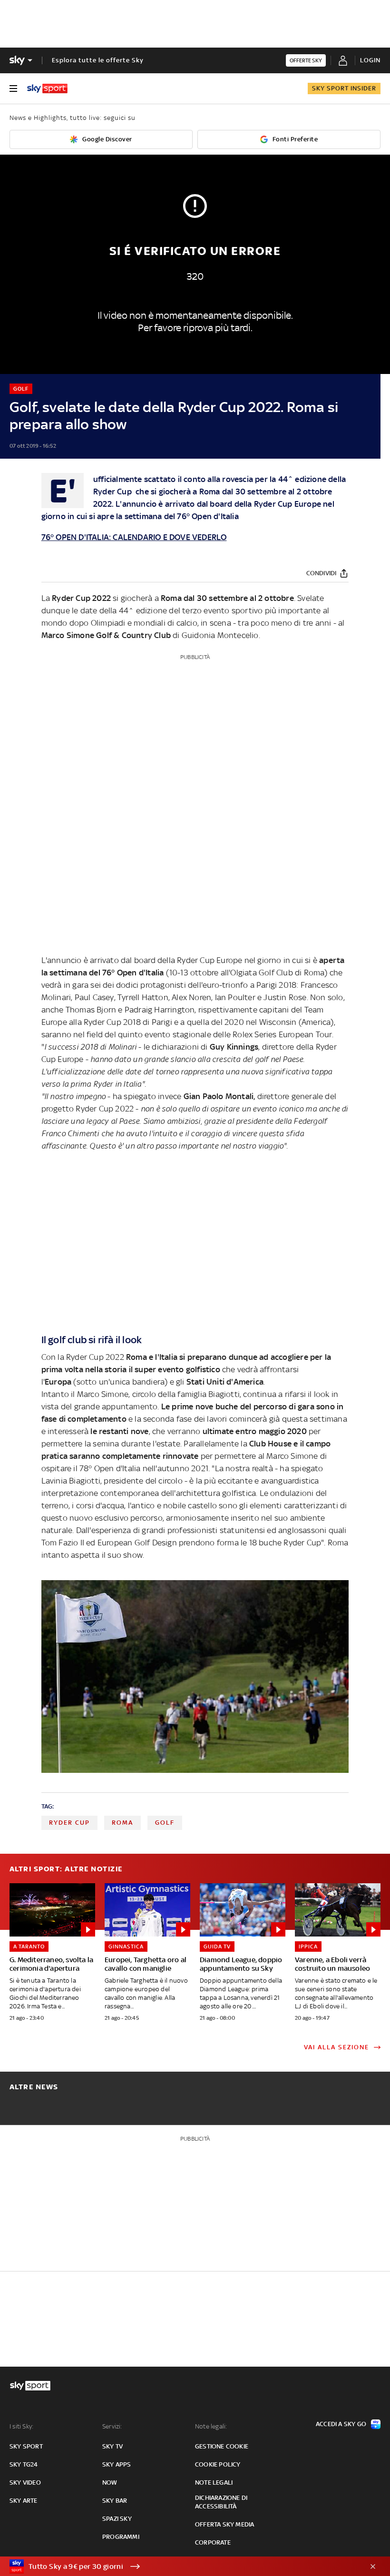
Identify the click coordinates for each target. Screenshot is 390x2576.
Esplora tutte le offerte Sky (98, 60)
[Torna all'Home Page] (47, 88)
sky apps (117, 2464)
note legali (214, 2483)
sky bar (115, 2501)
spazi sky (117, 2519)
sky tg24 (24, 2464)
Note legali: (211, 2426)
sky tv (112, 2446)
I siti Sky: (21, 2426)
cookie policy (218, 2464)
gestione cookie (222, 2446)
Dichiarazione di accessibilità (221, 2502)
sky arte (24, 2501)
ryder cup (69, 1823)
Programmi (121, 2537)
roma (122, 1823)
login (370, 60)
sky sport (26, 2446)
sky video (25, 2483)
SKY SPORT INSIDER (344, 88)
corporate (213, 2542)
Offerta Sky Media (224, 2524)
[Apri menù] (13, 88)
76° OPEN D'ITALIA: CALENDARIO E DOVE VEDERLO (134, 537)
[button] (180, 2566)
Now (110, 2483)
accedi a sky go (341, 2424)
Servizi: (112, 2426)
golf (165, 1823)
